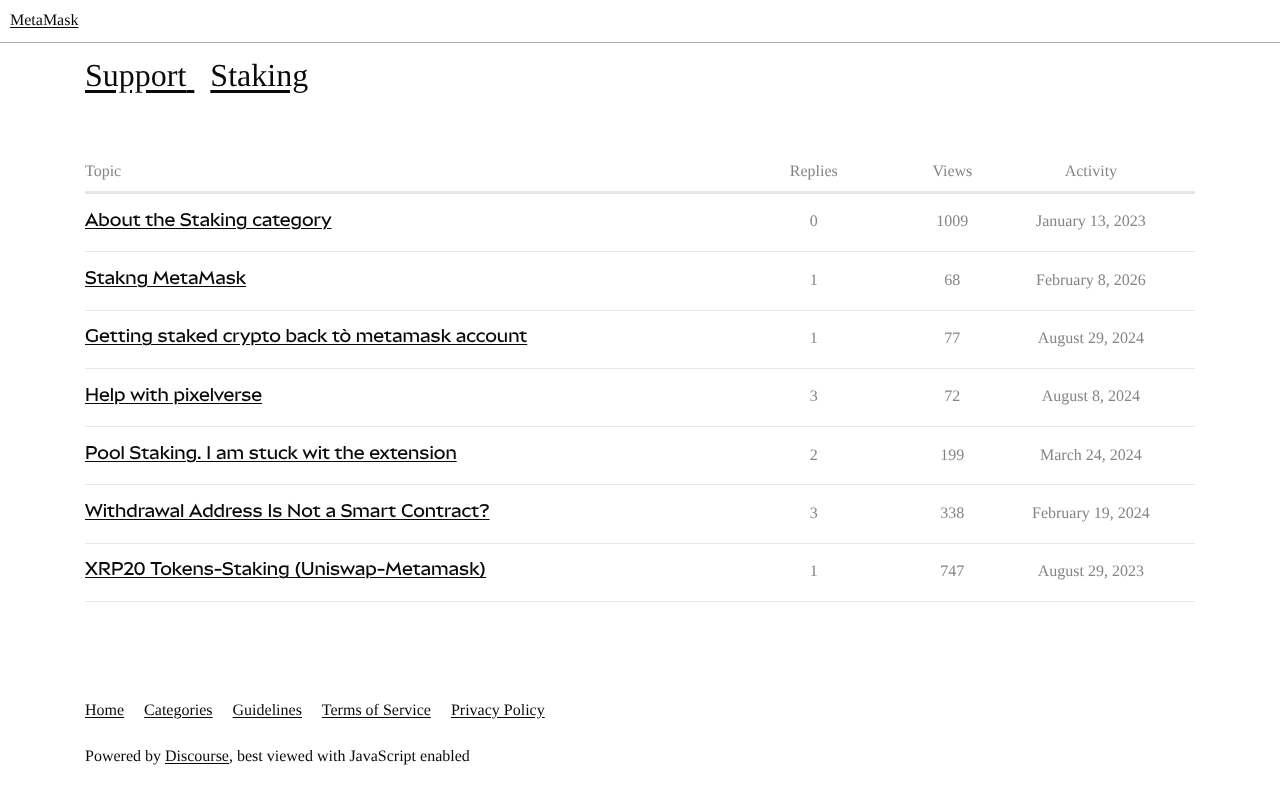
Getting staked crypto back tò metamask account (306, 336)
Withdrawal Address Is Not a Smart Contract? (287, 511)
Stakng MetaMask (165, 278)
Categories (178, 710)
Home (104, 710)
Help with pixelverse (173, 395)
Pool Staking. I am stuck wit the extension (271, 453)
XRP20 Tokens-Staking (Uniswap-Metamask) (285, 569)
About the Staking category (208, 220)
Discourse (197, 756)
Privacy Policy (498, 710)
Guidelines (267, 710)
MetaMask (44, 20)
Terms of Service (376, 710)
